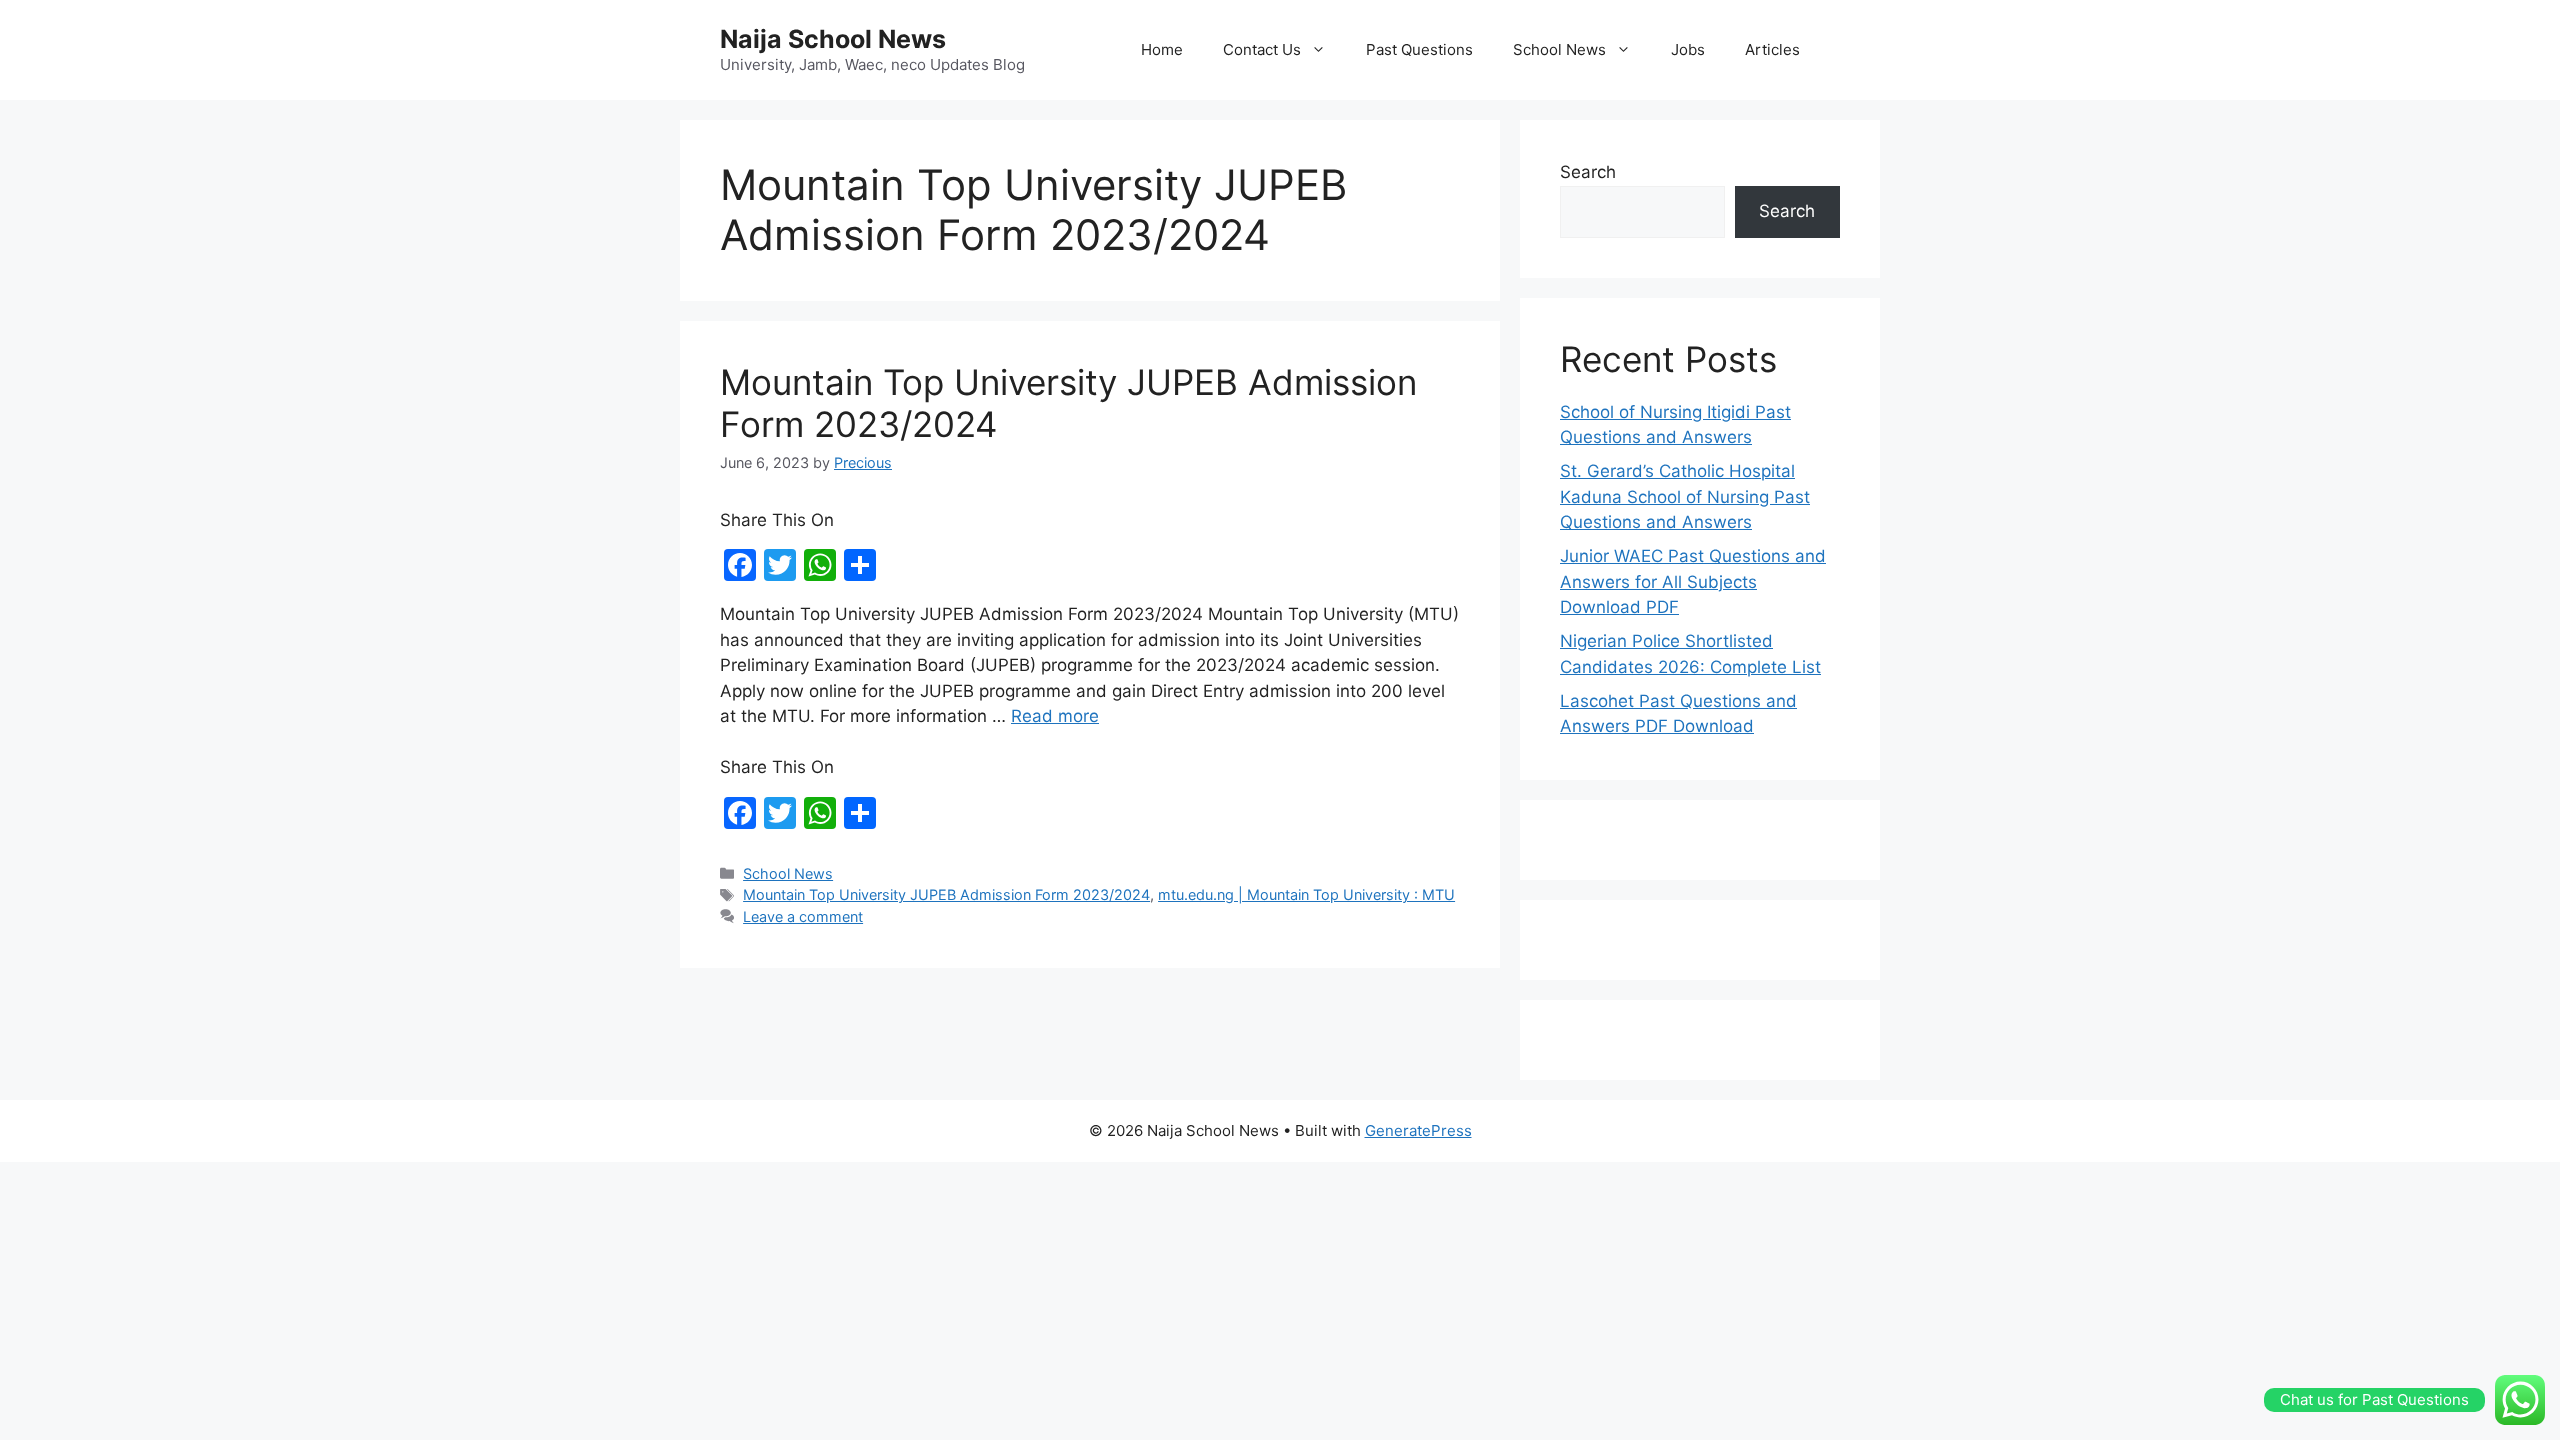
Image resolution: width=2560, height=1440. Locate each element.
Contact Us (1262, 49)
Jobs (1688, 49)
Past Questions (1419, 49)
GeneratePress (1418, 1130)
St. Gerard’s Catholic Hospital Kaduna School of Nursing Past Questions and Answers (1685, 496)
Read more (1055, 716)
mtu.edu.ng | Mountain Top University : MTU (1306, 894)
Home (1162, 49)
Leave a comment (803, 916)
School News (1559, 49)
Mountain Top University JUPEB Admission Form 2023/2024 (946, 894)
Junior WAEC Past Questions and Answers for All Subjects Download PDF (1693, 581)
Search (1588, 172)
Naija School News (833, 39)
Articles (1772, 49)
